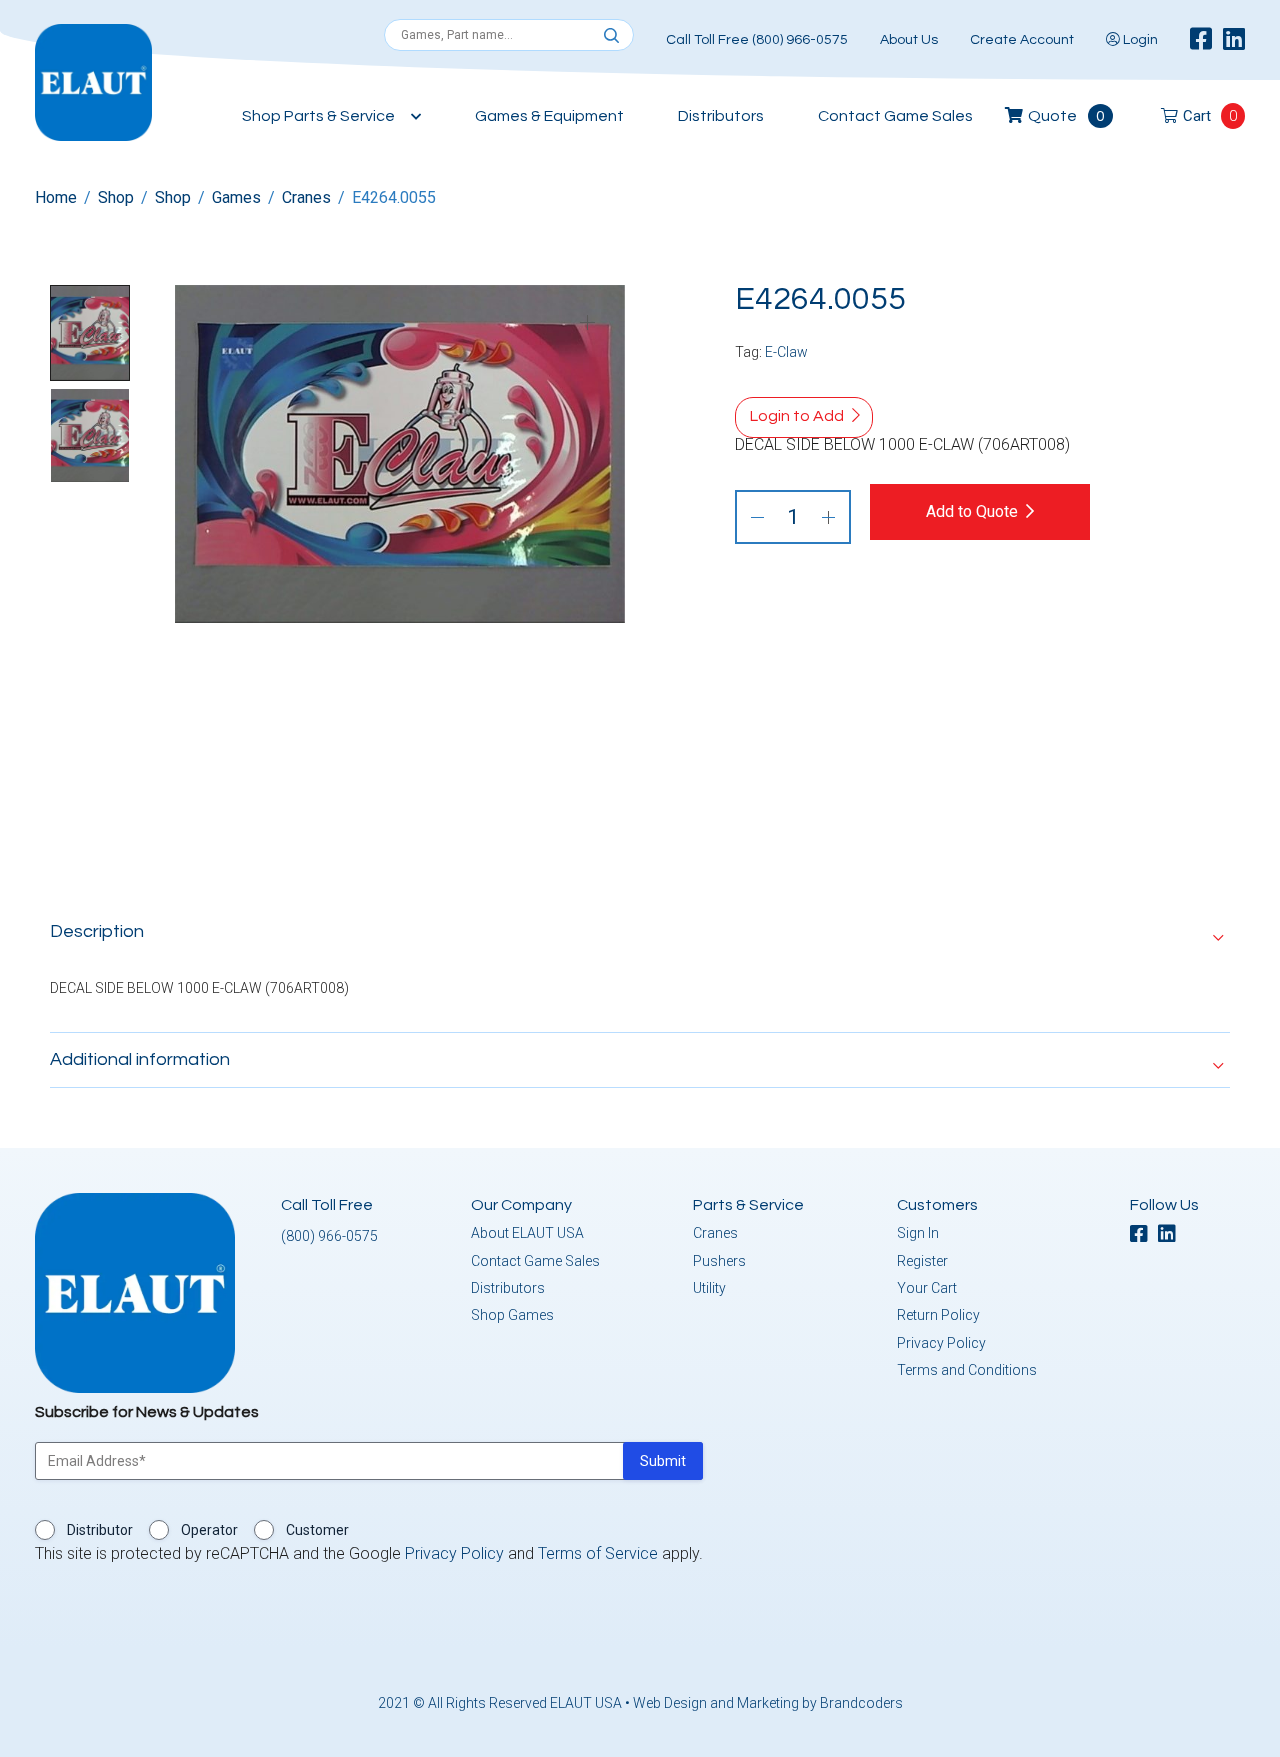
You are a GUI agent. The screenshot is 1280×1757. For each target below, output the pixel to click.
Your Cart (927, 1288)
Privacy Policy (941, 1343)
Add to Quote (972, 511)
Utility (709, 1288)
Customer (317, 1530)
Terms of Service (598, 1553)
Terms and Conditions (967, 1370)
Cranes (306, 197)
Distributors (721, 116)
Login (1139, 40)
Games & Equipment (549, 116)
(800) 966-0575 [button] (329, 1236)
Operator (209, 1530)
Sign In (918, 1233)
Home (56, 197)
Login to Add (797, 416)
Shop (116, 197)
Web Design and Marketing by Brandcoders (768, 1703)
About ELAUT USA (527, 1233)
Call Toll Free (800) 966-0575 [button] (757, 40)
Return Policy (938, 1315)
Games (236, 197)
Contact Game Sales (895, 116)
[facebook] (1201, 40)
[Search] (611, 36)
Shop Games (512, 1315)
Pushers (719, 1261)
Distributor (100, 1530)
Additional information (140, 1059)
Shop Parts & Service (318, 116)
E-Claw (786, 352)
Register (922, 1261)
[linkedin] (1234, 40)
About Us (909, 40)
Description (97, 931)
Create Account (1022, 40)
